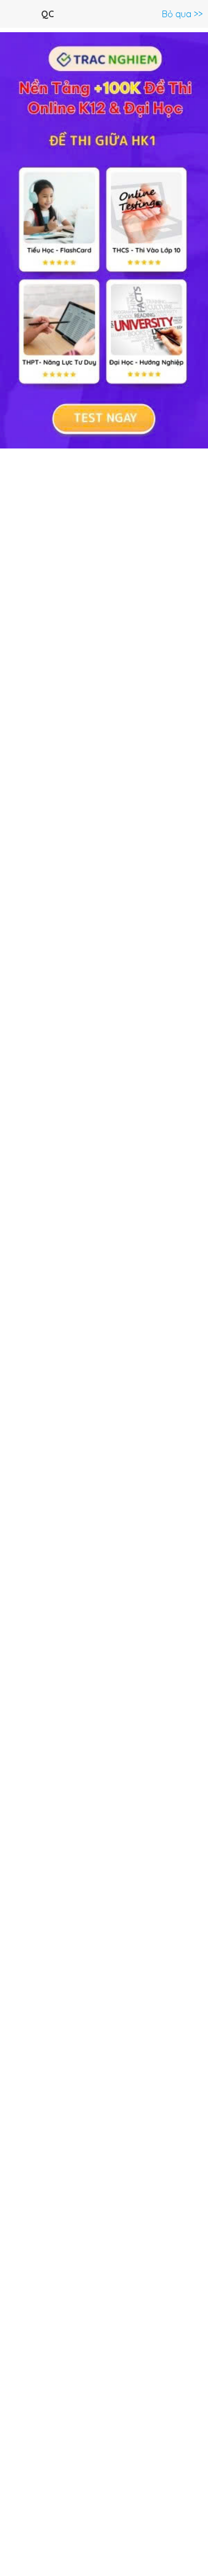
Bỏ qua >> (182, 14)
